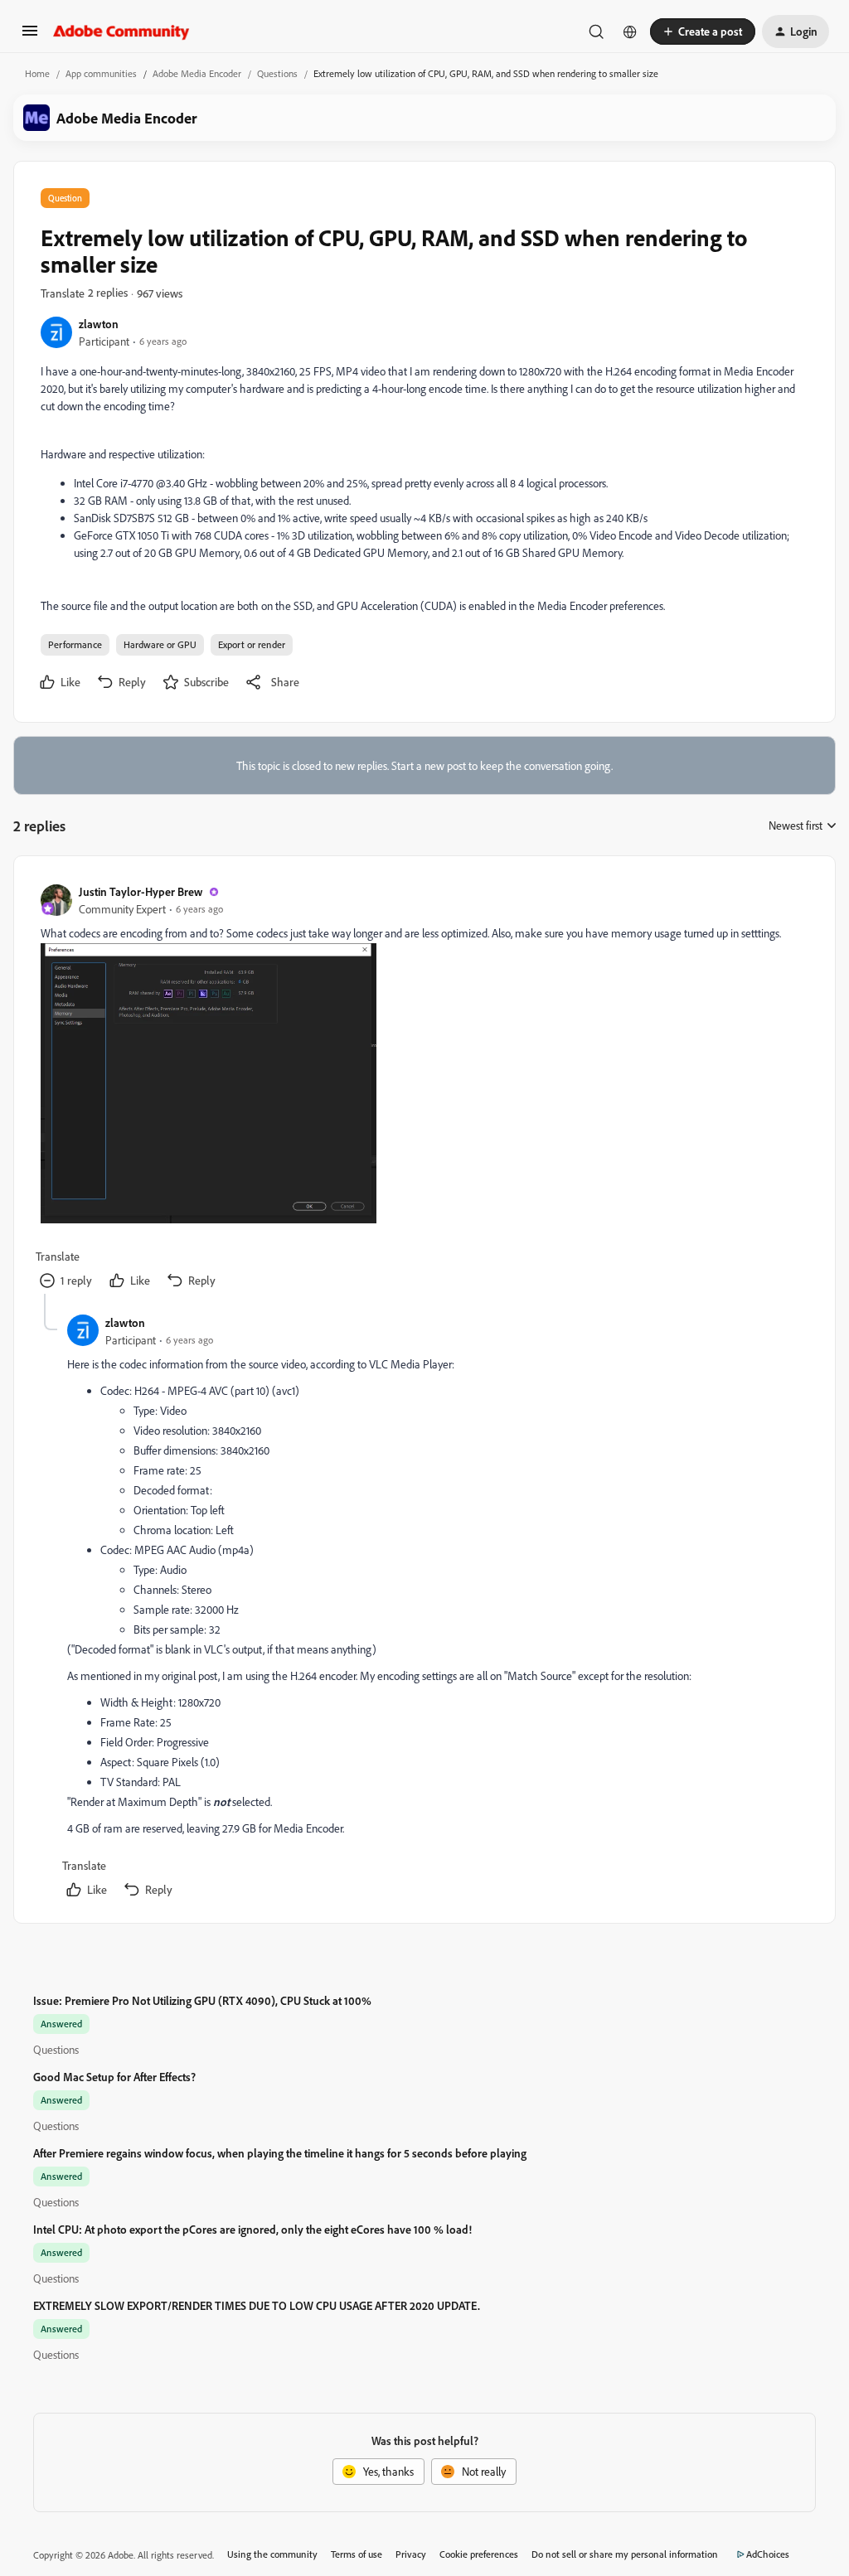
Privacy (411, 2554)
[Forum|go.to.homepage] (121, 31)
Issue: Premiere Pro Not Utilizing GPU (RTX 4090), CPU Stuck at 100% (202, 2000)
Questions (277, 73)
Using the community (272, 2554)
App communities (101, 73)
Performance (75, 644)
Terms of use (357, 2554)
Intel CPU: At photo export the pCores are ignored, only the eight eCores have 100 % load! (252, 2229)
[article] (424, 1088)
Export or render (252, 644)
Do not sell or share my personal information (625, 2554)
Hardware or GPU (160, 644)
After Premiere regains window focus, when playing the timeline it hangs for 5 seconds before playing (280, 2153)
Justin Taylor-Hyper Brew (141, 891)
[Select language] (630, 31)
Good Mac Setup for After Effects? (114, 2077)
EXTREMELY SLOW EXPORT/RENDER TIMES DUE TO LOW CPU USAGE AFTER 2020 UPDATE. (257, 2305)
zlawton (99, 324)
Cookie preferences (479, 2554)
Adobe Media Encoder (197, 73)
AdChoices (768, 2554)
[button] (30, 36)
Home (37, 73)
